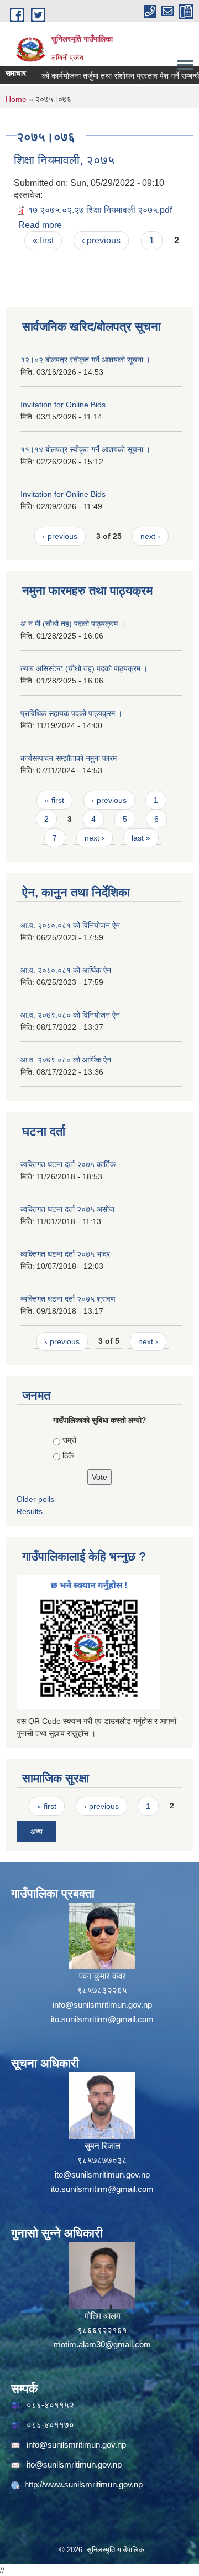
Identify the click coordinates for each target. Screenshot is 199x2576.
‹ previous (101, 240)
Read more (40, 225)
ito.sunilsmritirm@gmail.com (102, 2019)
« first (43, 240)
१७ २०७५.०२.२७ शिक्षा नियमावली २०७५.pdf (100, 210)
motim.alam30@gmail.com (102, 2344)
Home (16, 99)
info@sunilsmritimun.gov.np (102, 2005)
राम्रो (69, 1440)
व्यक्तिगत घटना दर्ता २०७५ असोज (67, 1209)
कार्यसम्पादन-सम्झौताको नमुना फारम (69, 758)
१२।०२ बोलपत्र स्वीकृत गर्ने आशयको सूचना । (85, 360)
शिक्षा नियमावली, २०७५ (64, 160)
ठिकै (68, 1455)
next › (150, 536)
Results (30, 1511)
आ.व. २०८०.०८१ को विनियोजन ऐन (70, 925)
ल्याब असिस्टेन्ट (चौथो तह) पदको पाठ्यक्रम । (84, 668)
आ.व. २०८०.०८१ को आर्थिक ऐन (66, 970)
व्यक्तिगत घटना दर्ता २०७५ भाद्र (65, 1254)
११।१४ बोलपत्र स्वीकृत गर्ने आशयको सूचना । (85, 449)
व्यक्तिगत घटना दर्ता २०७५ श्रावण (68, 1299)
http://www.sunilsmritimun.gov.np (83, 2484)
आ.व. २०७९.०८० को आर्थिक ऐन (66, 1060)
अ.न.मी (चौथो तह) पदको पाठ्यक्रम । (73, 624)
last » (141, 838)
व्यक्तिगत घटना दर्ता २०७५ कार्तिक (68, 1164)
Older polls (35, 1499)
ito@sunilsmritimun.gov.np (102, 2175)
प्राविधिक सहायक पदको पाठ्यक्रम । (71, 713)
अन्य (36, 1832)
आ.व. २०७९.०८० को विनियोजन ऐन (70, 1015)
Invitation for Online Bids (63, 405)
